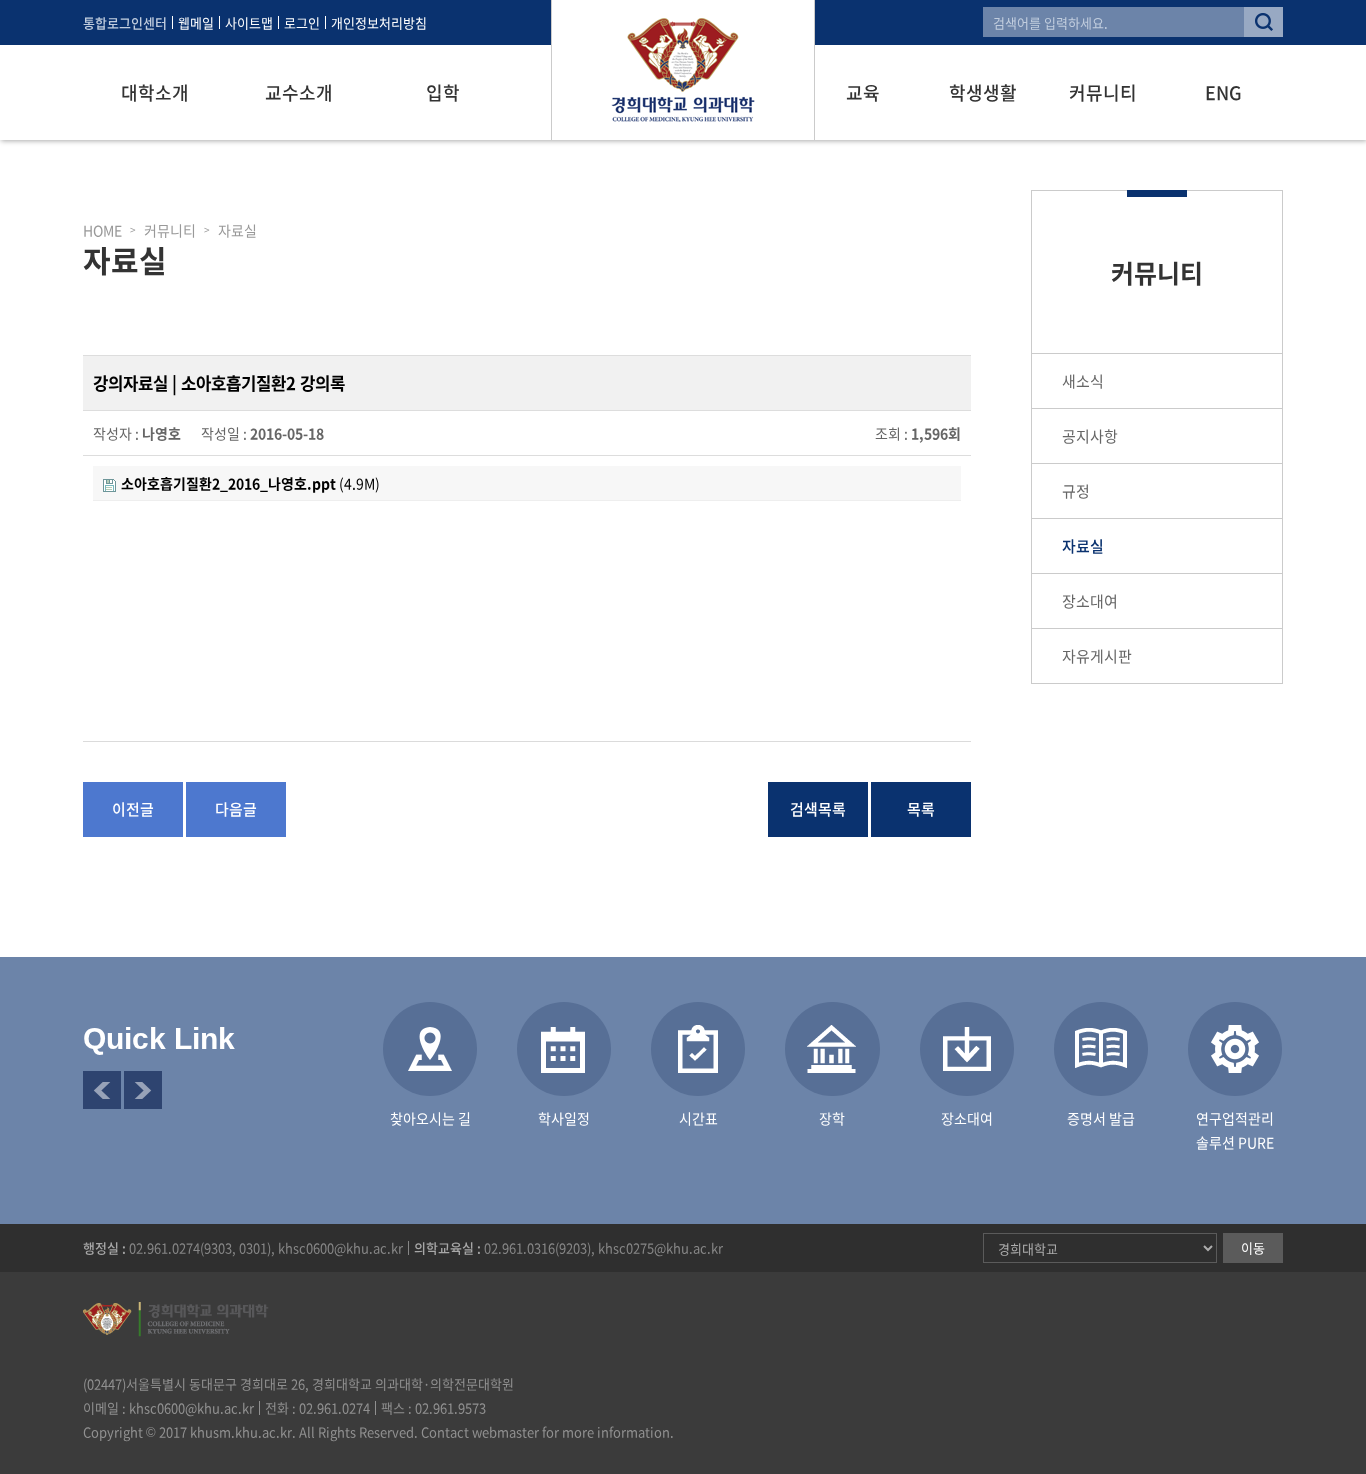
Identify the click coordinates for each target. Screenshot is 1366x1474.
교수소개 (299, 92)
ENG (1223, 92)
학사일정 (564, 1118)
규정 (1076, 491)
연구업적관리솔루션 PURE (1235, 1130)
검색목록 (818, 809)
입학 (443, 92)
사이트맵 (249, 22)
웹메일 (196, 22)
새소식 (1083, 381)
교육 (863, 92)
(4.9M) (250, 483)
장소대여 (1090, 601)
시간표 (698, 1118)
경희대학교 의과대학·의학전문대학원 (683, 70)
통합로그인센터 (125, 22)
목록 (921, 809)
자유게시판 (1097, 656)
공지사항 (1090, 436)
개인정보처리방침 (379, 22)
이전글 (133, 809)
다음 (143, 1090)
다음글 (236, 809)
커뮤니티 (1103, 92)
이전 (102, 1090)
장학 (832, 1118)
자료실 (1083, 546)
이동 (1253, 1247)
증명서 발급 (1101, 1118)
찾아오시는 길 (430, 1118)
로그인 (302, 22)
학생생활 (983, 92)
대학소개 (155, 92)
